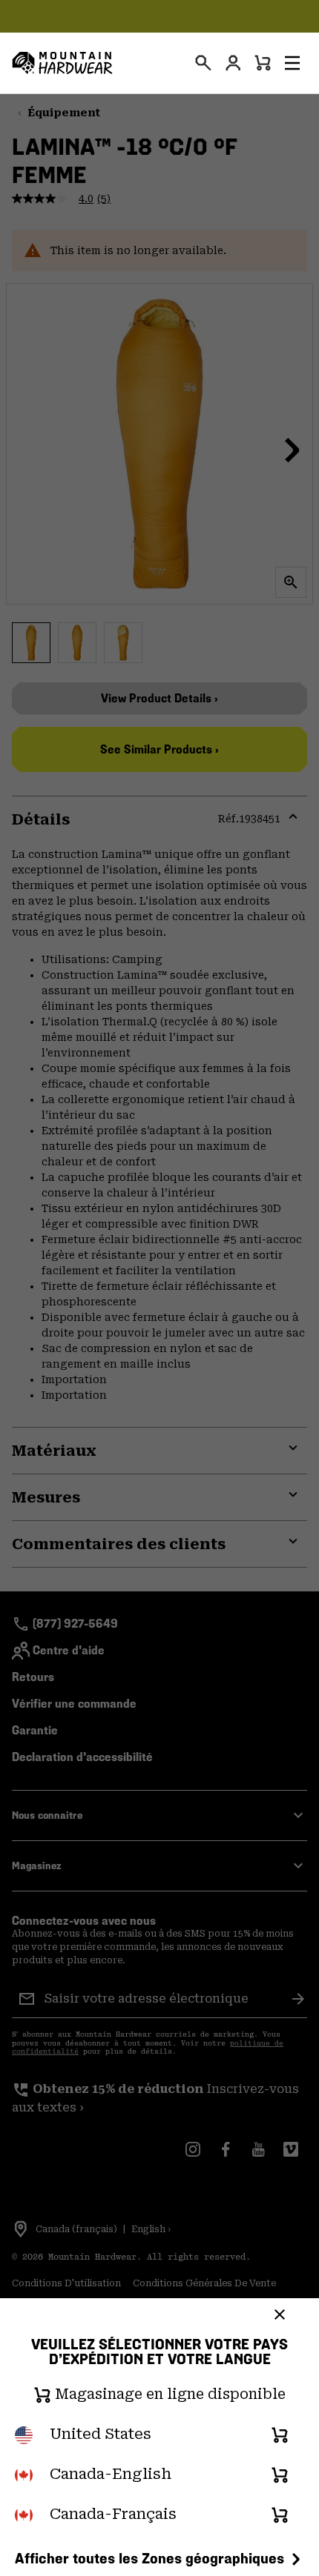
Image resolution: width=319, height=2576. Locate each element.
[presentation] (203, 63)
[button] (292, 63)
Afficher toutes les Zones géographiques (149, 2558)
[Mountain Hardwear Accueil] (62, 63)
